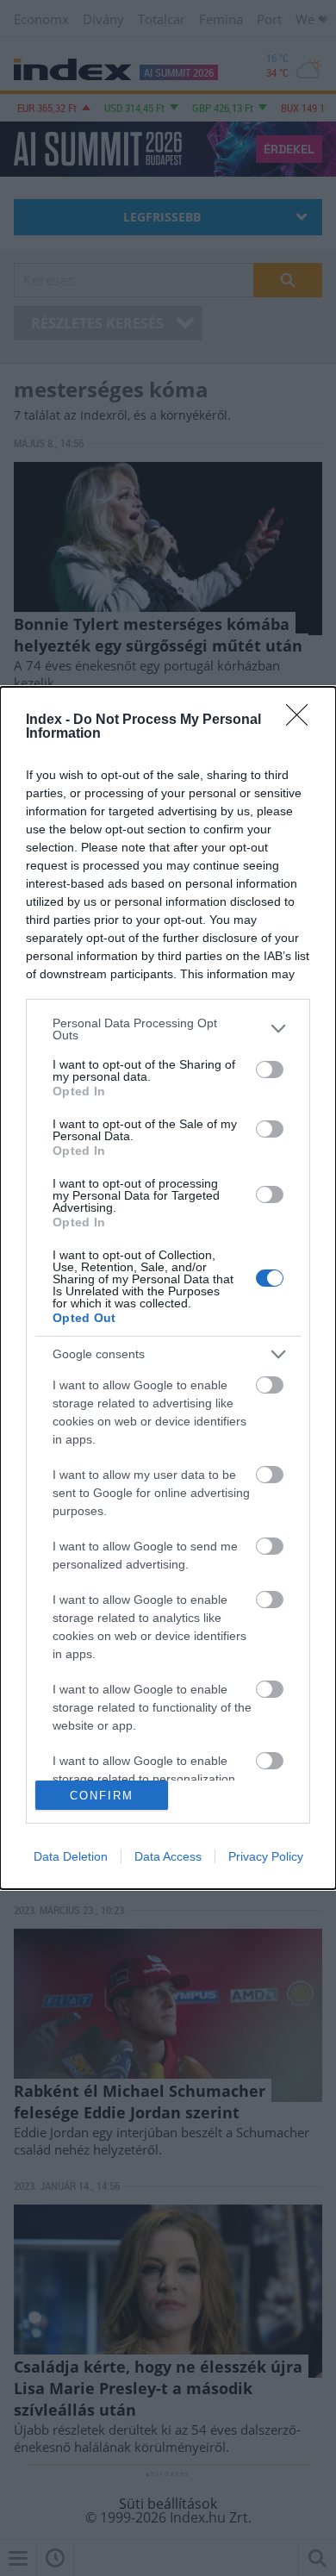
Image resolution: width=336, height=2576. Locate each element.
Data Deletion (71, 1856)
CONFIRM (102, 1796)
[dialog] (168, 1288)
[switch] (270, 1070)
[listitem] (168, 1029)
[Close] (302, 720)
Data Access (168, 1856)
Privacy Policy (266, 1856)
